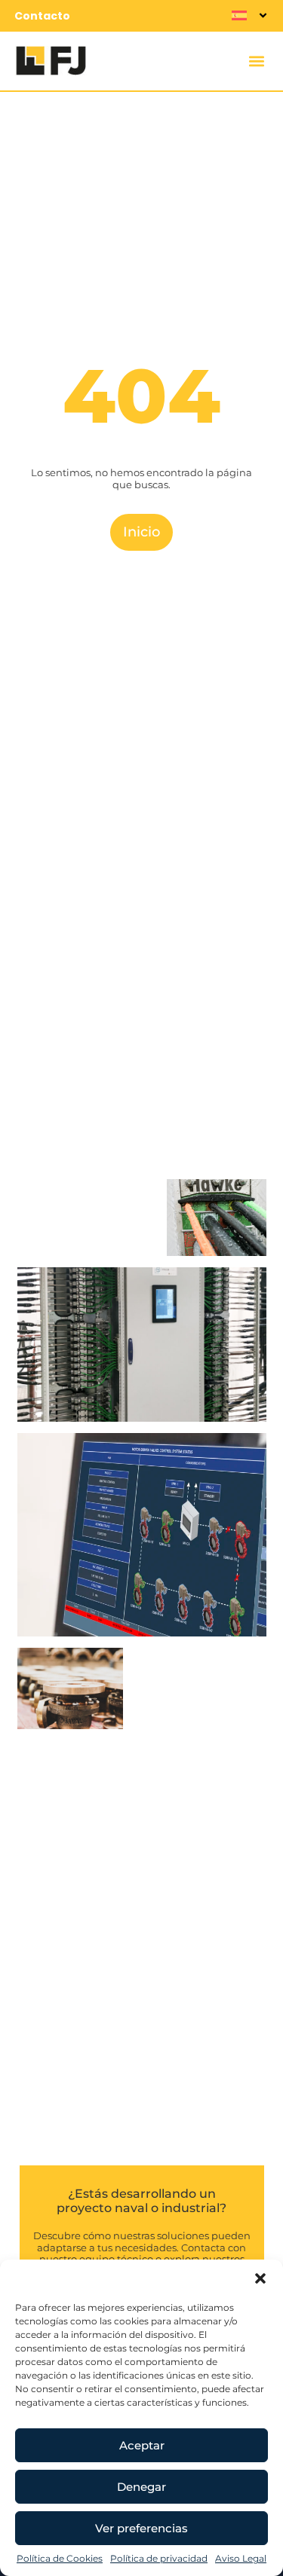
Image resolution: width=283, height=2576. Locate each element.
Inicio (141, 532)
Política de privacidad (159, 2558)
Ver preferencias (141, 2528)
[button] (260, 2278)
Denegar (141, 2487)
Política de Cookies (60, 2558)
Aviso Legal (241, 2558)
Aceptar (142, 2445)
